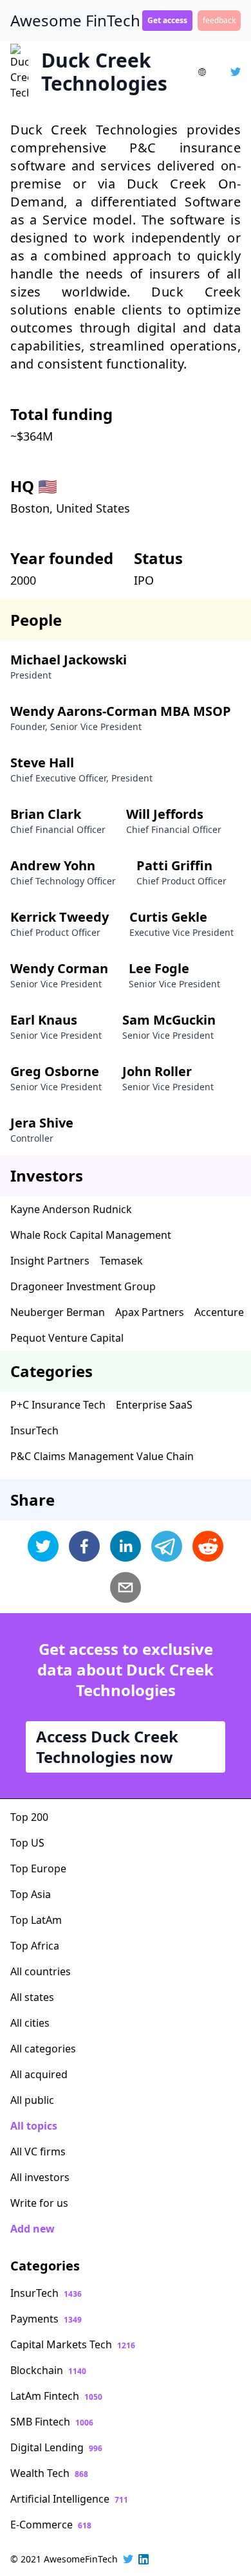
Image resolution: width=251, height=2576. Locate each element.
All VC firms (38, 2151)
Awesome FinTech (75, 21)
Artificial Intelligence (69, 2499)
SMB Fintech (52, 2422)
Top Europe (38, 1868)
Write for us (39, 2203)
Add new (33, 2229)
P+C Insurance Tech (58, 1405)
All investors (40, 2177)
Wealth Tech (49, 2473)
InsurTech (34, 1430)
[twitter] (43, 1546)
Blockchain (48, 2370)
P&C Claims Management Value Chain (102, 1456)
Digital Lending (56, 2447)
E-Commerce (51, 2525)
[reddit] (208, 1546)
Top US (27, 1843)
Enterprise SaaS (154, 1405)
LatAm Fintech (56, 2396)
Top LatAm (36, 1920)
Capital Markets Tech (73, 2344)
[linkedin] (126, 1546)
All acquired (39, 2074)
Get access (167, 20)
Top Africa (35, 1946)
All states (32, 1997)
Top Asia (31, 1894)
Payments (46, 2319)
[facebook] (84, 1546)
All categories (43, 2049)
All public (32, 2100)
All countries (41, 1971)
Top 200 (29, 1817)
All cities (30, 2023)
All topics (34, 2126)
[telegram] (167, 1546)
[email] (126, 1587)
